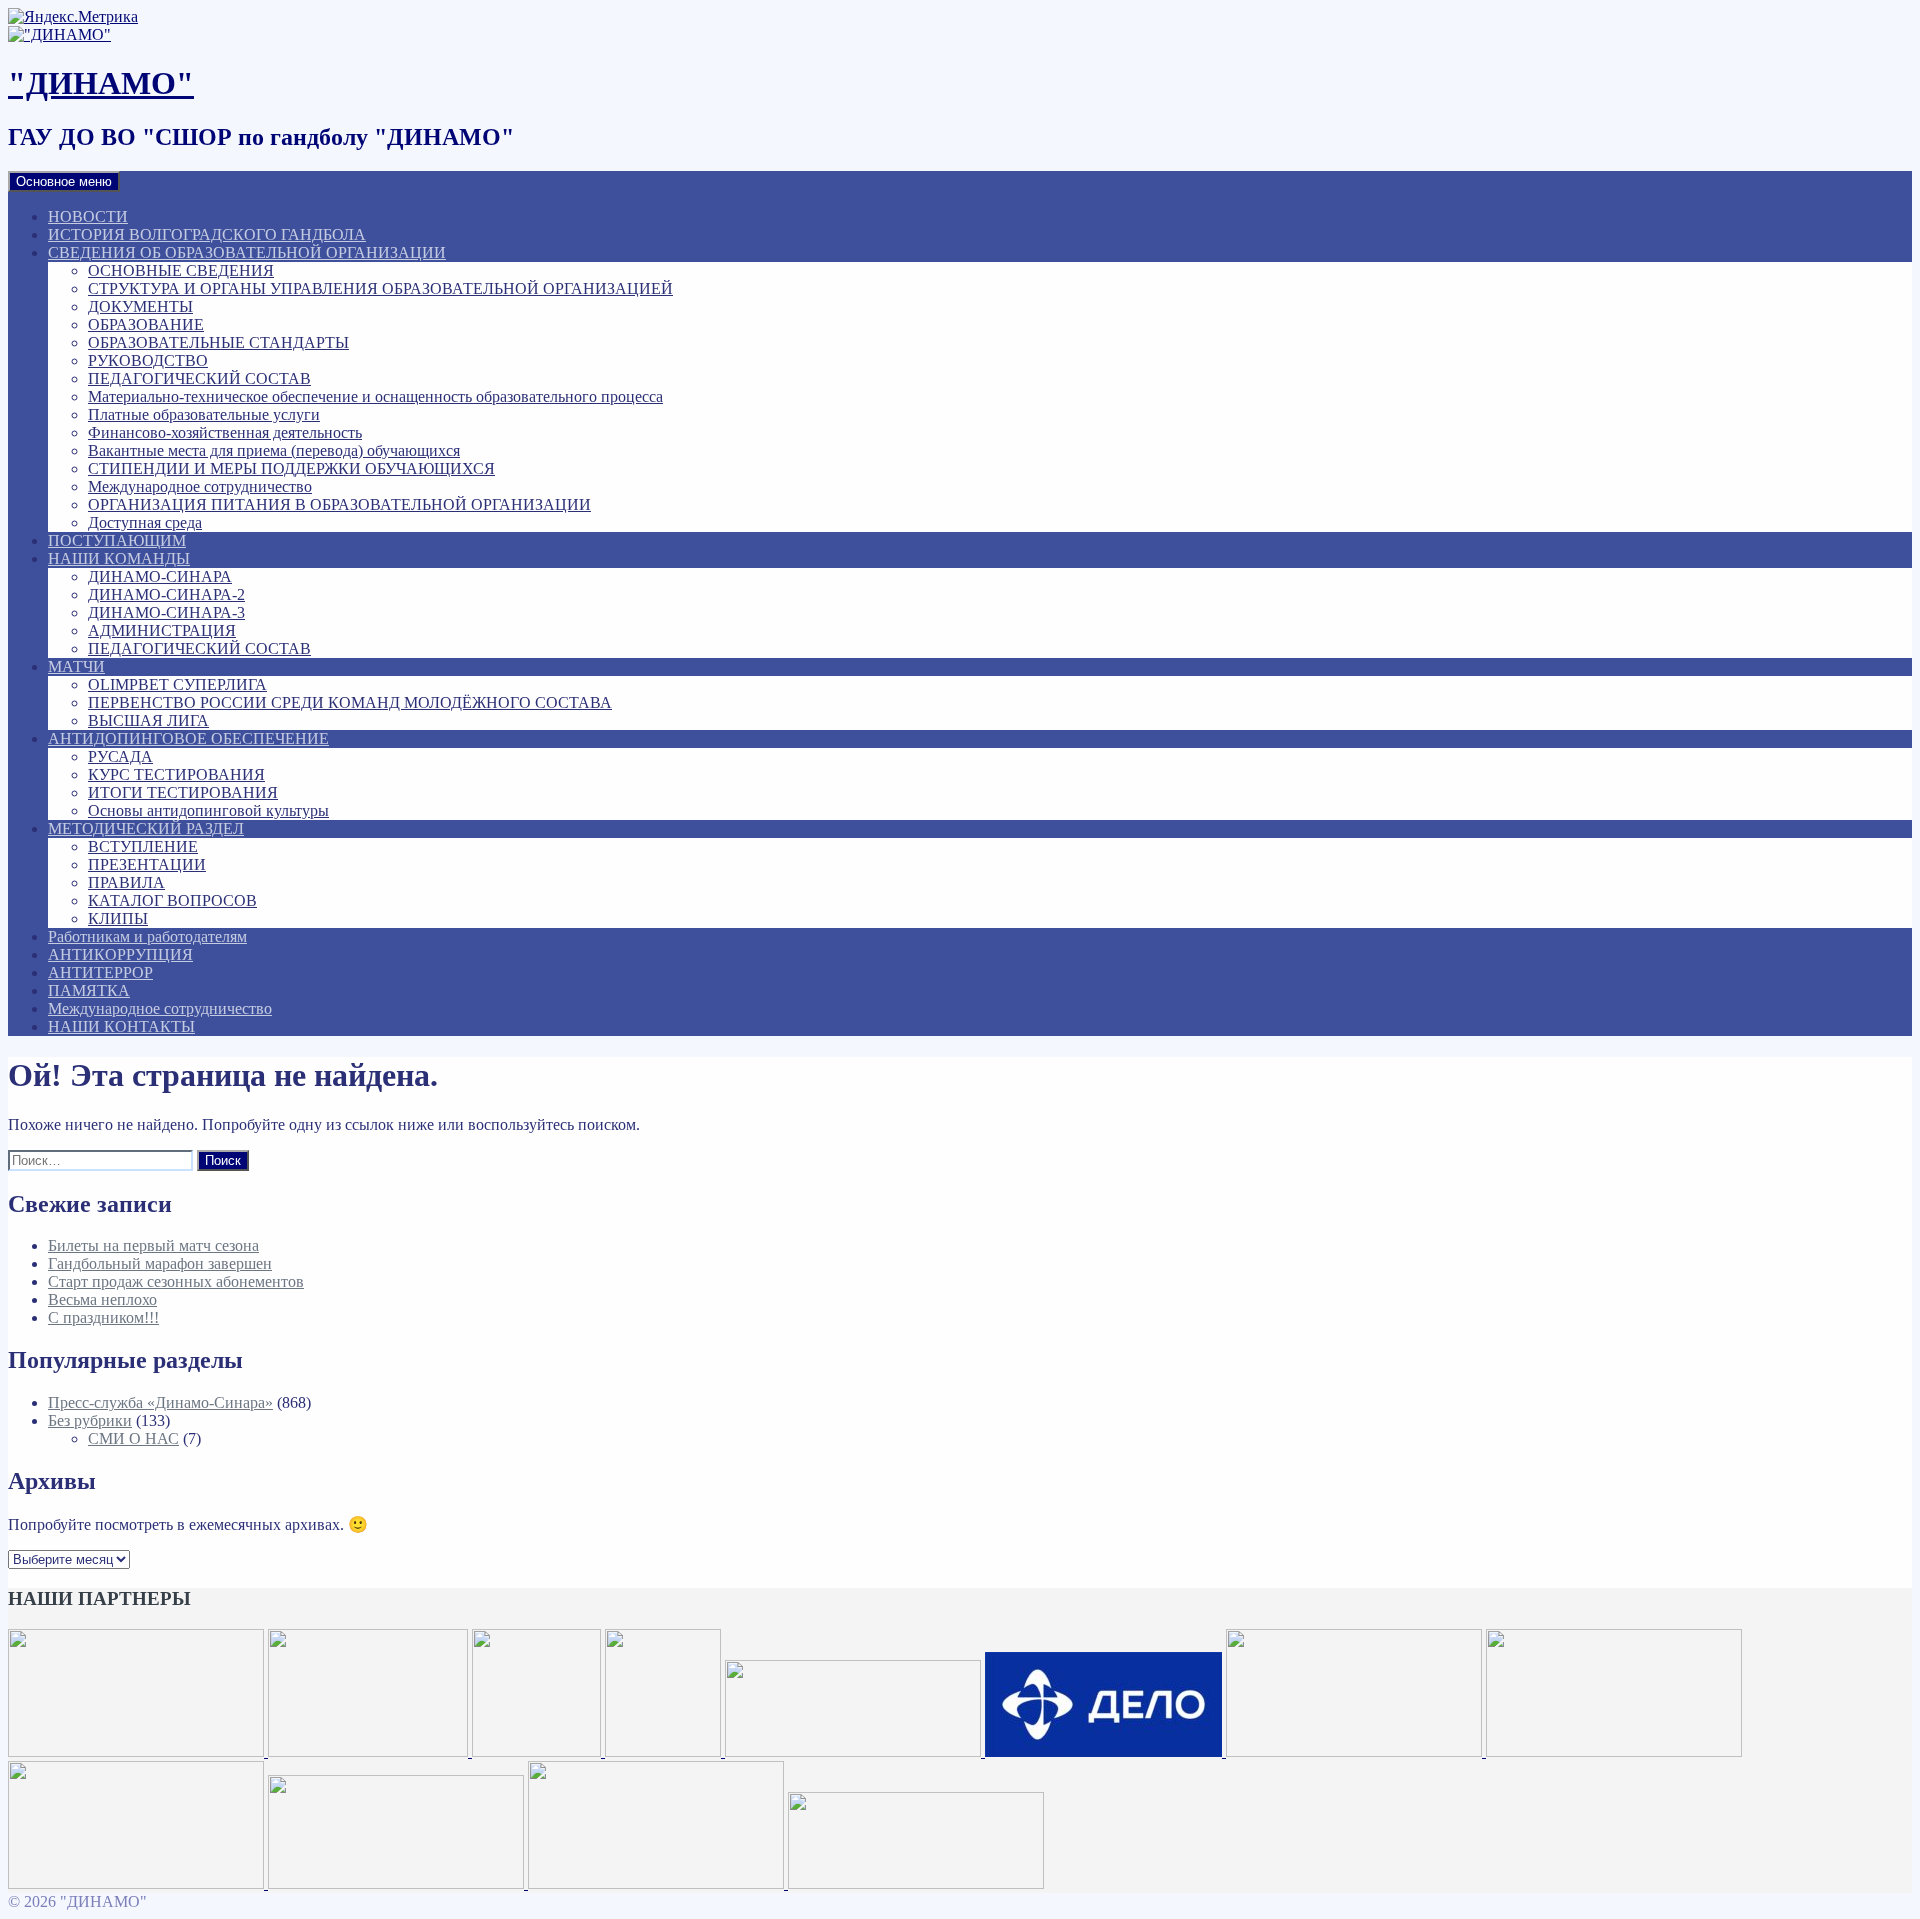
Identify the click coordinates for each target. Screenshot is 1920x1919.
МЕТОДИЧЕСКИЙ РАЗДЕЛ (146, 828)
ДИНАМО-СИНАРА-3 (166, 612)
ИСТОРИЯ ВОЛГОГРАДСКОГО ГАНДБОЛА (207, 234)
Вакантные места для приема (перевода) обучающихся (274, 450)
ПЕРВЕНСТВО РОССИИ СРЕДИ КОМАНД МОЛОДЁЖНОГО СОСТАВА (350, 702)
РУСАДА (120, 756)
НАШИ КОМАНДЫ (119, 558)
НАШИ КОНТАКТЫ (121, 1026)
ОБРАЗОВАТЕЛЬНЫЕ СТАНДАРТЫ (218, 342)
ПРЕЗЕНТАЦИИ (147, 864)
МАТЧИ (76, 666)
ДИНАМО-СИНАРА (160, 576)
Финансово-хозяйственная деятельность (225, 432)
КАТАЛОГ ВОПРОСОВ (172, 900)
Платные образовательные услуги (204, 414)
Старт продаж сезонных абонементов (176, 1281)
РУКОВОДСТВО (148, 360)
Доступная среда (145, 522)
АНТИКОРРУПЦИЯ (120, 954)
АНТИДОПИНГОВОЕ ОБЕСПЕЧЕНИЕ (188, 738)
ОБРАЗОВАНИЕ (146, 324)
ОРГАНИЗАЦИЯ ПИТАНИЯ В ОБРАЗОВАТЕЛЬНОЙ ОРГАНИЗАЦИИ (339, 504)
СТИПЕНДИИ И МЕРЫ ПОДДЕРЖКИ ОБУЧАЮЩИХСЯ (291, 468)
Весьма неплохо (102, 1299)
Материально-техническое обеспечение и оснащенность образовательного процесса (375, 396)
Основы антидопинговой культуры (208, 810)
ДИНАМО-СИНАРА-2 (166, 594)
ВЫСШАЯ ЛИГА (148, 720)
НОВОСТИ (88, 216)
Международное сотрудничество (200, 486)
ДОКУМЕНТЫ (140, 306)
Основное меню (64, 181)
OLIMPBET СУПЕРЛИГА (177, 684)
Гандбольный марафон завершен (160, 1263)
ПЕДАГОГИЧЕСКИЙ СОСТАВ (199, 378)
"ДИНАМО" (101, 83)
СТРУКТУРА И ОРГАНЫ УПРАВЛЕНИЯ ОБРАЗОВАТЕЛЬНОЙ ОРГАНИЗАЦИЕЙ (380, 288)
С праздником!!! (103, 1317)
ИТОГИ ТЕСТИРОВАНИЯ (183, 792)
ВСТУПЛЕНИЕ (143, 846)
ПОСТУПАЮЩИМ (117, 540)
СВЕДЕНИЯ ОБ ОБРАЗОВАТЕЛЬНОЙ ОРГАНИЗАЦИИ (247, 252)
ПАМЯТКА (89, 990)
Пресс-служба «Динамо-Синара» (160, 1402)
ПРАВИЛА (126, 882)
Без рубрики (90, 1420)
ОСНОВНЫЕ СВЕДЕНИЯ (181, 270)
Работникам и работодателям (147, 936)
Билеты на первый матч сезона (153, 1245)
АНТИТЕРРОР (100, 972)
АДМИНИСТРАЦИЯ (162, 630)
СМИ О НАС (133, 1438)
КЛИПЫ (118, 918)
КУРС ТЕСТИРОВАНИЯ (176, 774)
